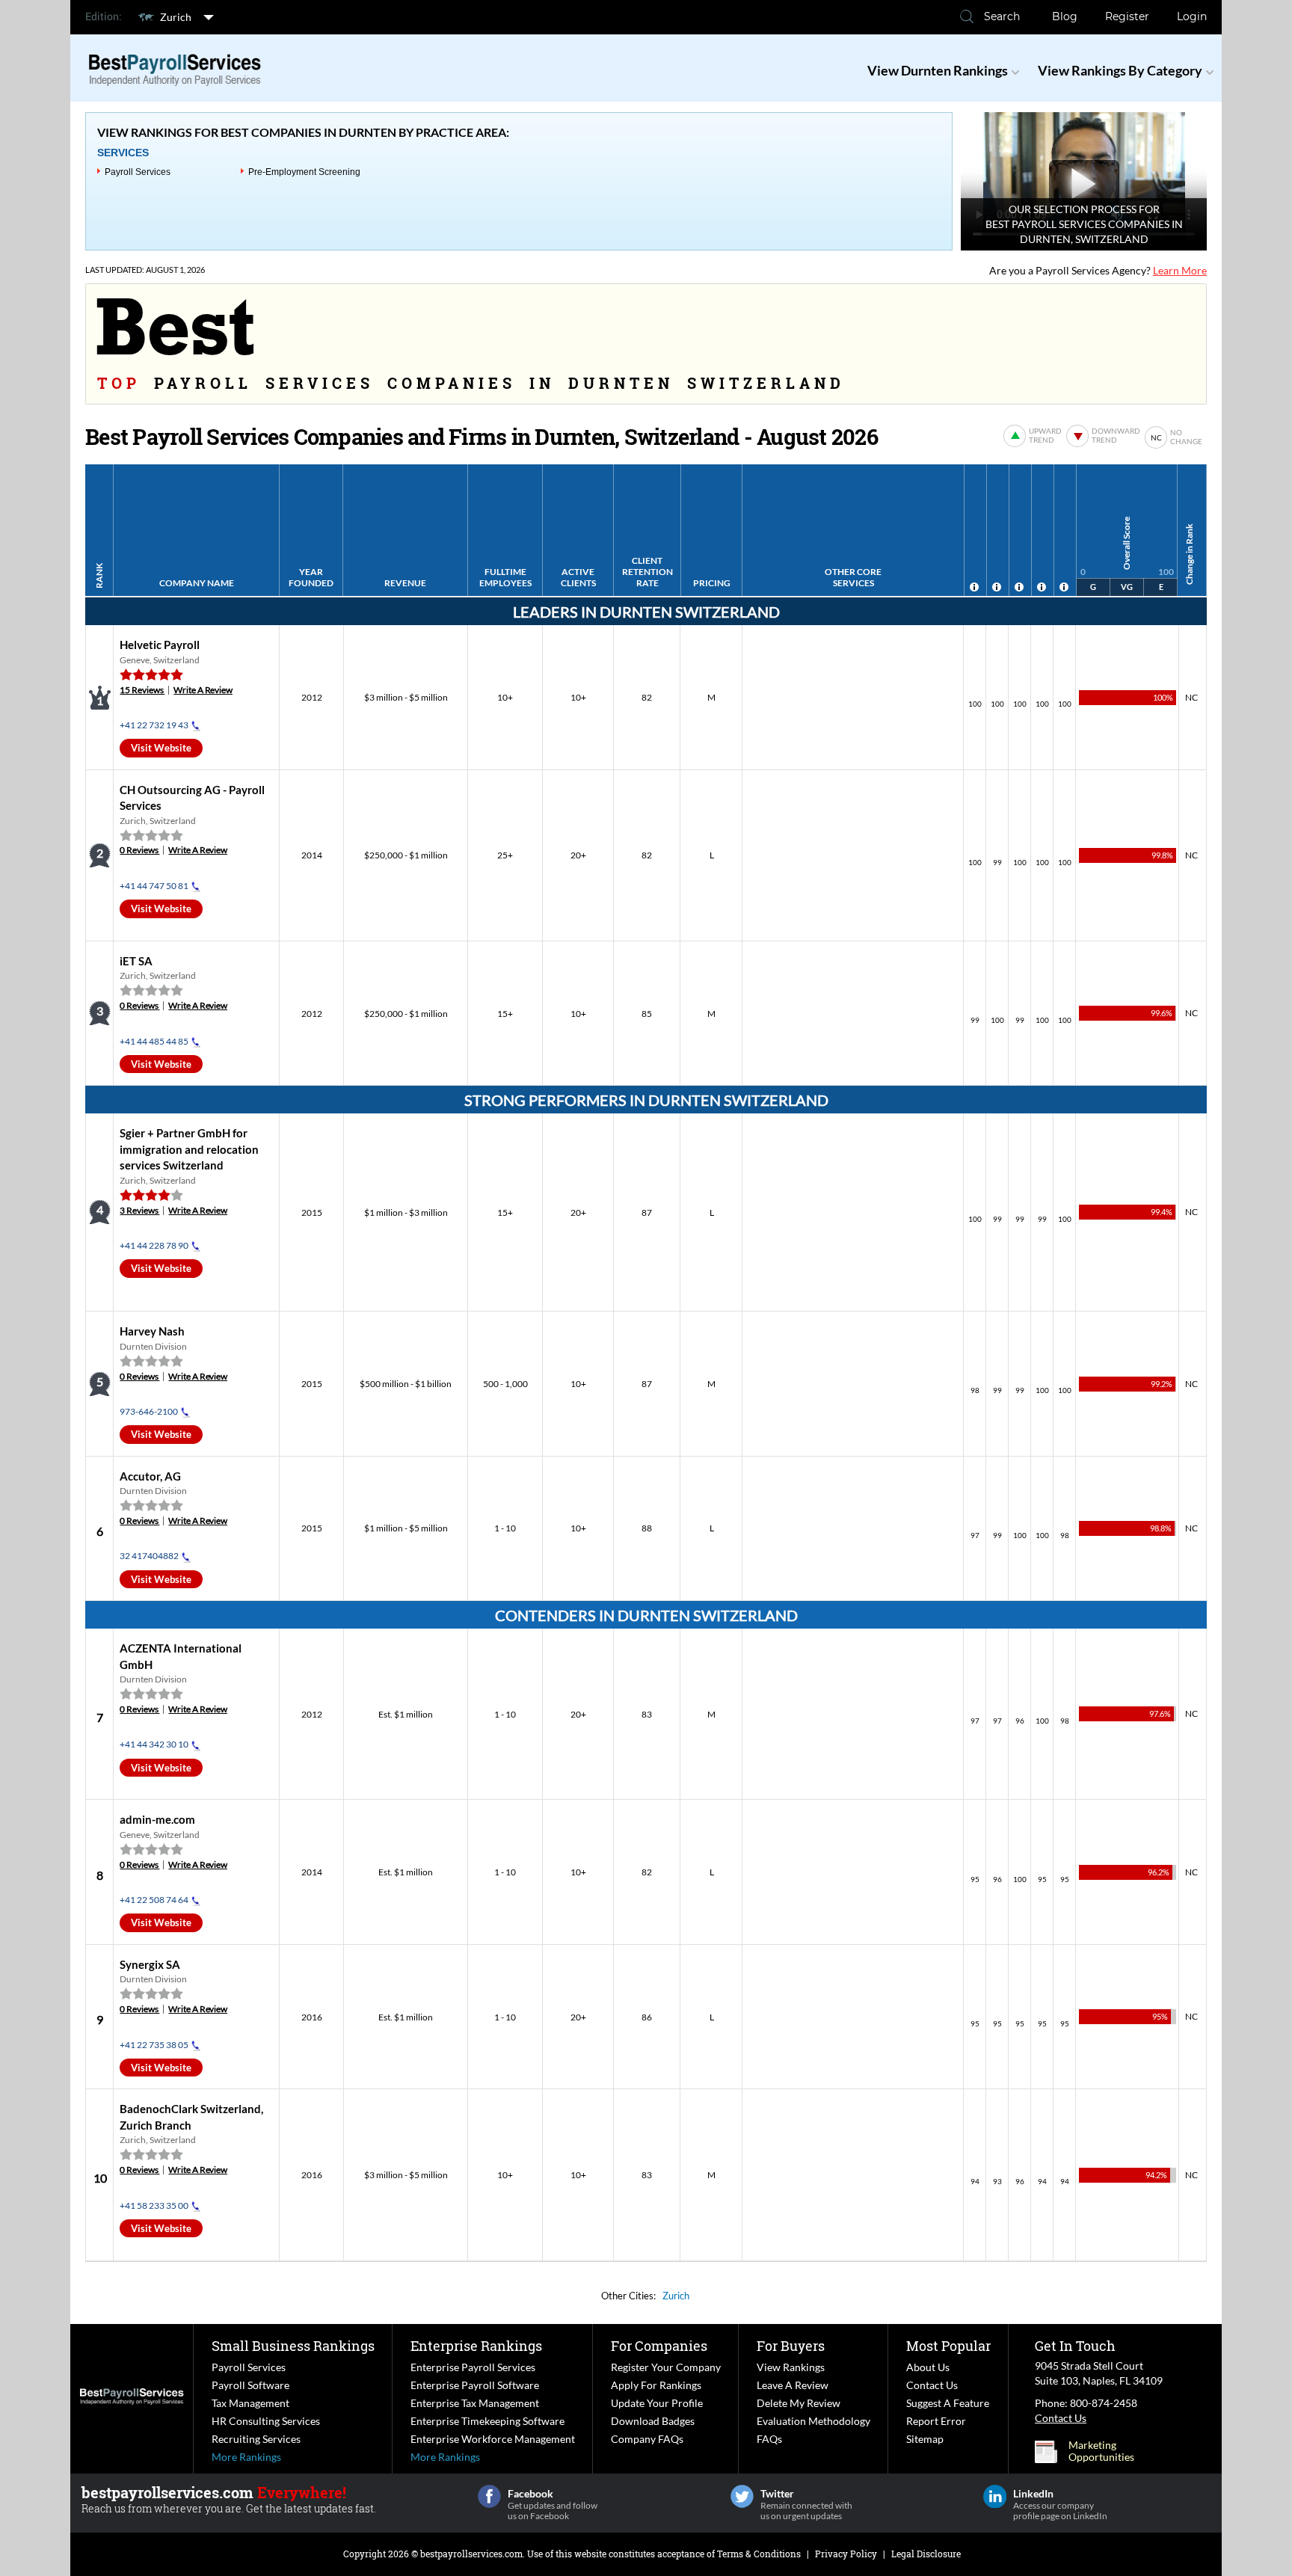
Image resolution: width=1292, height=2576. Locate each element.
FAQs (769, 2439)
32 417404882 (149, 1556)
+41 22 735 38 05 (154, 2045)
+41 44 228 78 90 (154, 1245)
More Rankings (246, 2457)
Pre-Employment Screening (304, 172)
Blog (1065, 16)
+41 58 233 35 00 (154, 2205)
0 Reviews (139, 850)
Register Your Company (666, 2367)
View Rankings (791, 2367)
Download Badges (653, 2421)
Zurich (176, 17)
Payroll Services (138, 172)
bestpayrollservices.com (471, 2554)
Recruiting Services (256, 2439)
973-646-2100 (149, 1411)
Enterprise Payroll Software (475, 2385)
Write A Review (203, 690)
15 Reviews (142, 690)
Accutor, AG (150, 1476)
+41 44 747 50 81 (154, 886)
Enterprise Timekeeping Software (487, 2421)
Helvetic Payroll (160, 645)
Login (1192, 16)
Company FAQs (647, 2439)
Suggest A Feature (948, 2403)
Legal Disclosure (926, 2554)
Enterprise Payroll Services (473, 2367)
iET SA (136, 961)
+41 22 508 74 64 (154, 1900)
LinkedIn (995, 2496)
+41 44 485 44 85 (154, 1041)
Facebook (489, 2496)
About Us (928, 2367)
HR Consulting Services (266, 2421)
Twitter (742, 2496)
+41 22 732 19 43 (154, 725)
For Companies (659, 2346)
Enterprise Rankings (476, 2346)
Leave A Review (793, 2385)
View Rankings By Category (1120, 70)
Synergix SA (150, 1964)
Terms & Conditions (759, 2554)
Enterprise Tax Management (475, 2403)
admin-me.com (157, 1819)
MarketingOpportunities (1101, 2451)
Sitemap (925, 2439)
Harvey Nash (152, 1331)
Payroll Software (250, 2385)
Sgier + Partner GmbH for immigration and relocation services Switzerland (189, 1149)
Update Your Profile (657, 2403)
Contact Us (932, 2385)
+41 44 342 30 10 (154, 1744)
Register (1127, 16)
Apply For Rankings (656, 2385)
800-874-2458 (1104, 2403)
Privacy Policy (846, 2554)
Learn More (1180, 270)
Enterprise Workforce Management (493, 2439)
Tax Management (250, 2403)
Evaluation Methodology (813, 2421)
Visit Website (161, 748)
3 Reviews (139, 1210)
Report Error (936, 2421)
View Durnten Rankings (938, 70)
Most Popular (948, 2346)
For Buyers (791, 2346)
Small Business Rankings (293, 2346)
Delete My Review (799, 2403)
